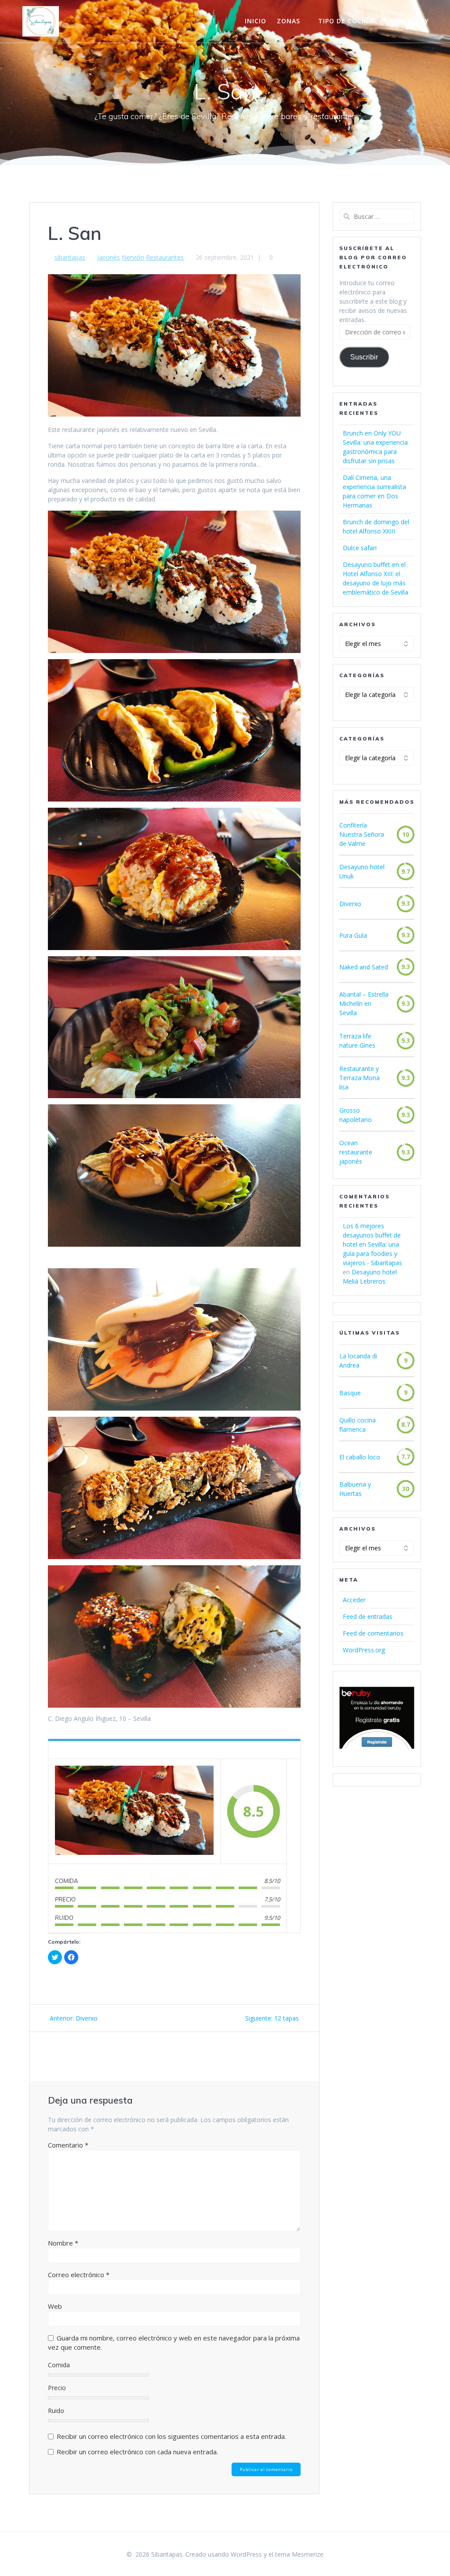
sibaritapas (70, 257)
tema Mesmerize (299, 2554)
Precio (57, 2388)
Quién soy (410, 21)
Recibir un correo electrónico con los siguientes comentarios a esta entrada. (171, 2436)
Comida (59, 2365)
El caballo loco (360, 1457)
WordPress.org (364, 1650)
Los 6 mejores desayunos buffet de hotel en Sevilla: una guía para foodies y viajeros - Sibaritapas (372, 1244)
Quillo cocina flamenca (357, 1425)
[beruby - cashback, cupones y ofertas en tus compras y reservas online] (377, 1747)
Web (55, 2306)
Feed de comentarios (373, 1633)
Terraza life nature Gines (357, 1041)
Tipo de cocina (346, 21)
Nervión (133, 257)
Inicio (256, 21)
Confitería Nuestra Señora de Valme (362, 834)
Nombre (63, 2243)
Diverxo (350, 904)
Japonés (109, 257)
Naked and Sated (364, 967)
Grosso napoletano (356, 1115)
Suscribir (364, 357)
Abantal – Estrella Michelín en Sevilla (364, 1003)
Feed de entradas (368, 1616)
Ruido (56, 2411)
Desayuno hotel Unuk (362, 871)
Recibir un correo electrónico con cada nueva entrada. (137, 2452)
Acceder (354, 1600)
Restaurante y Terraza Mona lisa (359, 1078)
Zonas (289, 21)
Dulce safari (360, 548)
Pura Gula (353, 935)
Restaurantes (165, 257)
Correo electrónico (79, 2275)
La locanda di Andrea (358, 1361)
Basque (350, 1393)
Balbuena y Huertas (355, 1489)
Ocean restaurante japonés (356, 1152)
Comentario (68, 2145)
